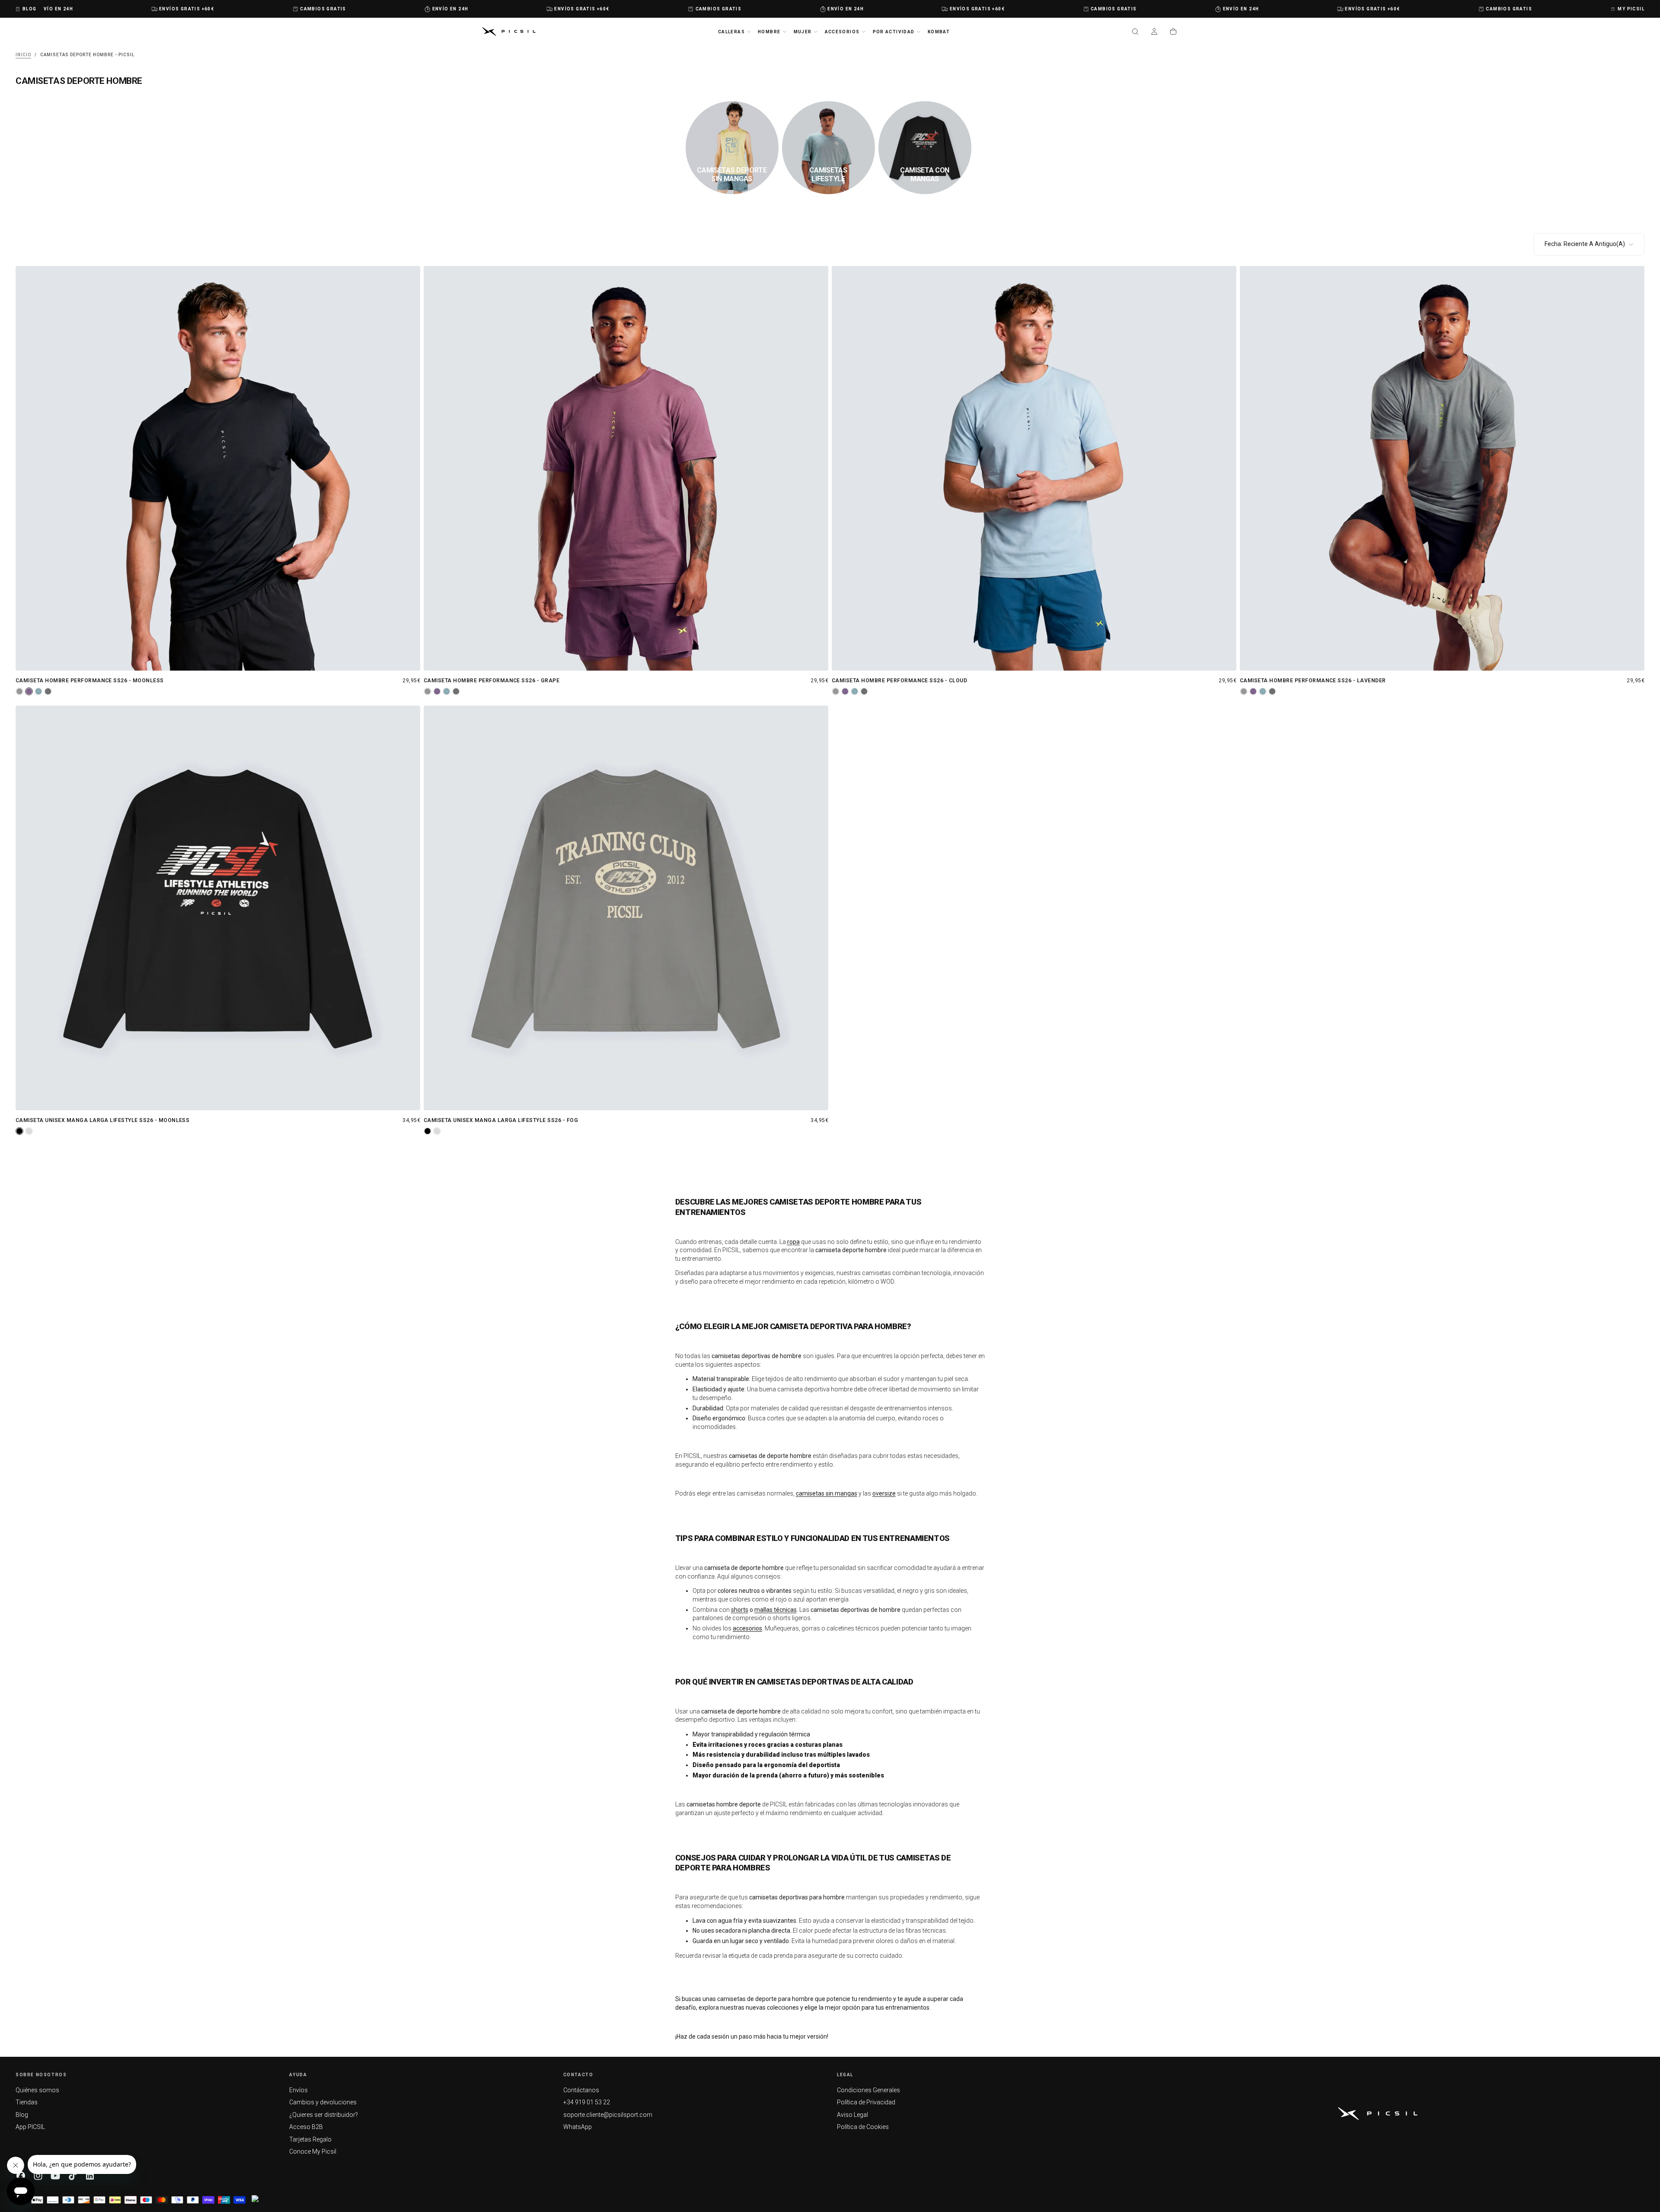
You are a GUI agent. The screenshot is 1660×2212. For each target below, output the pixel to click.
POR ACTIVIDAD (894, 32)
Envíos (298, 2090)
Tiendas (27, 2102)
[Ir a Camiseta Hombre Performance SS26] (218, 468)
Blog (22, 2115)
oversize (884, 1493)
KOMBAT (939, 32)
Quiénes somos (37, 2090)
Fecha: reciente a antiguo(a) (1585, 244)
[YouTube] (55, 2176)
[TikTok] (73, 2176)
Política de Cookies (863, 2127)
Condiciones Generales (868, 2090)
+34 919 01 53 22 (587, 2102)
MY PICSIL (1631, 9)
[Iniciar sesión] (1154, 32)
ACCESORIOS (842, 32)
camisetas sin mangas (827, 1493)
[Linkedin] (90, 2176)
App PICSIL (30, 2127)
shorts (740, 1610)
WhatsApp (578, 2127)
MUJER (803, 32)
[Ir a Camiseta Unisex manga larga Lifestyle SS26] (218, 908)
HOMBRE (769, 32)
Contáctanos (581, 2090)
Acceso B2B (306, 2127)
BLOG (30, 9)
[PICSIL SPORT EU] (1378, 2114)
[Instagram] (38, 2176)
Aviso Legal (852, 2115)
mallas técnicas (776, 1610)
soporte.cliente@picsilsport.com (608, 2115)
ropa (793, 1242)
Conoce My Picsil (313, 2151)
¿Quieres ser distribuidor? (324, 2115)
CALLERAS (731, 32)
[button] (1135, 32)
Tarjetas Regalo (310, 2139)
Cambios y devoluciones (323, 2102)
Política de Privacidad (866, 2102)
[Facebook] (21, 2176)
